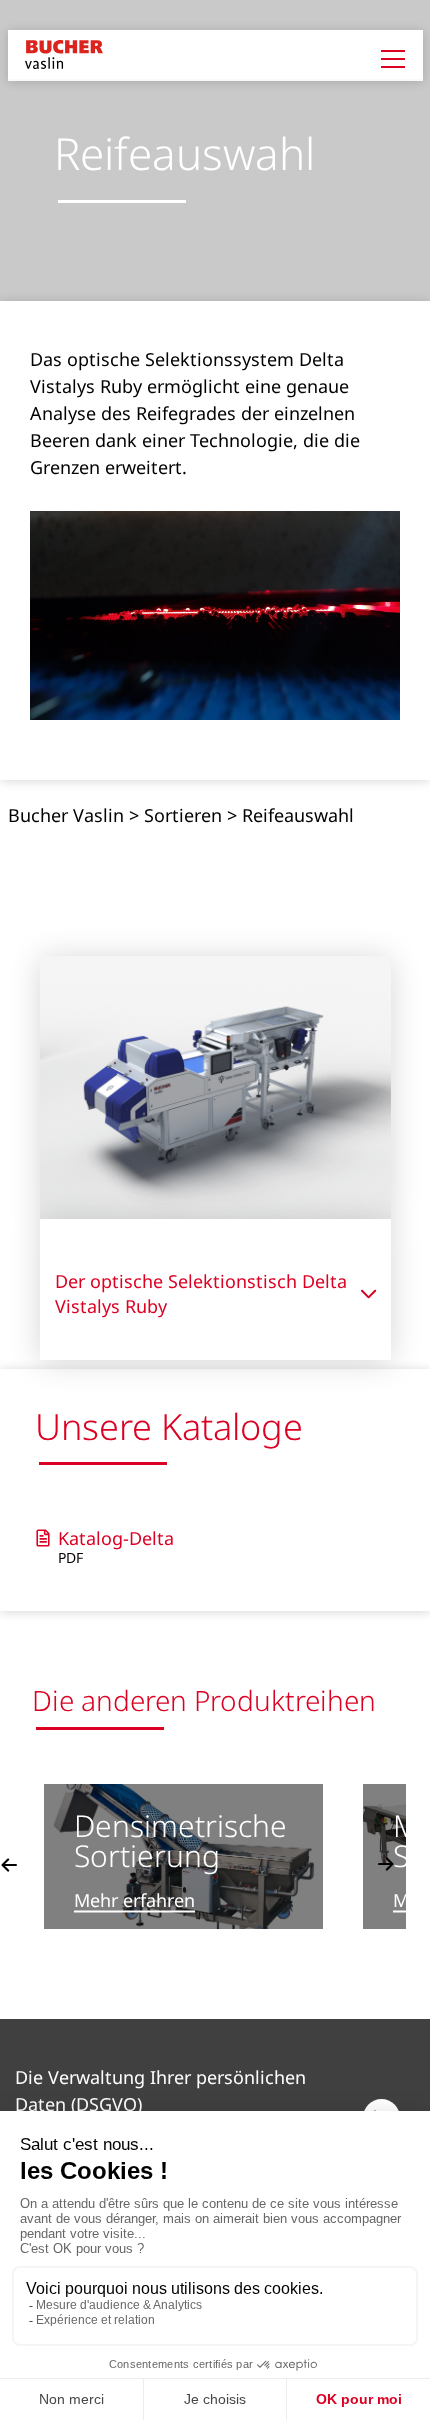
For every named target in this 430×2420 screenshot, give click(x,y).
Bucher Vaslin (66, 815)
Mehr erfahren (134, 1900)
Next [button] (386, 1864)
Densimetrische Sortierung (180, 1839)
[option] (183, 1856)
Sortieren (183, 815)
